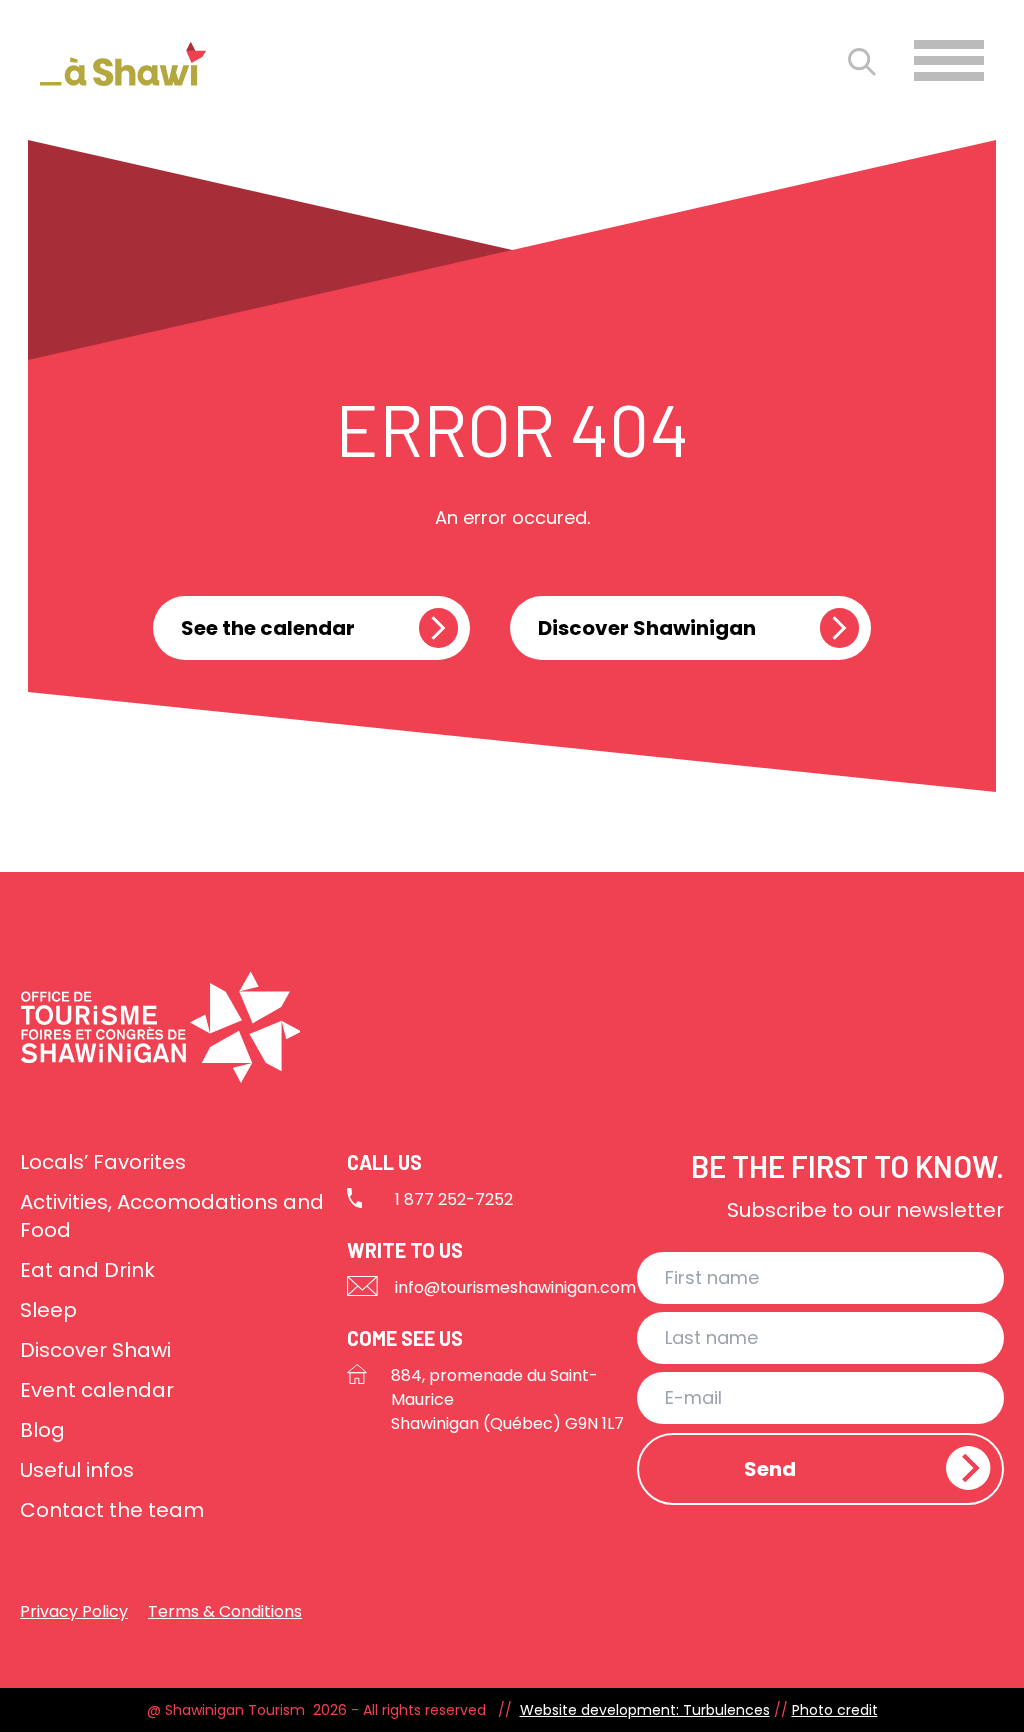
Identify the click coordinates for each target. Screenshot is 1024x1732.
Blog (42, 1430)
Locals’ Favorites (103, 1162)
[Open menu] (949, 60)
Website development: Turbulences (645, 1710)
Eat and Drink (87, 1270)
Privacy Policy (74, 1611)
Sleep (48, 1310)
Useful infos (77, 1470)
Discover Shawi (95, 1350)
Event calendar (97, 1390)
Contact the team (112, 1510)
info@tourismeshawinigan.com (515, 1287)
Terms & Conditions (225, 1611)
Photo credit (835, 1710)
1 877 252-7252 (454, 1199)
